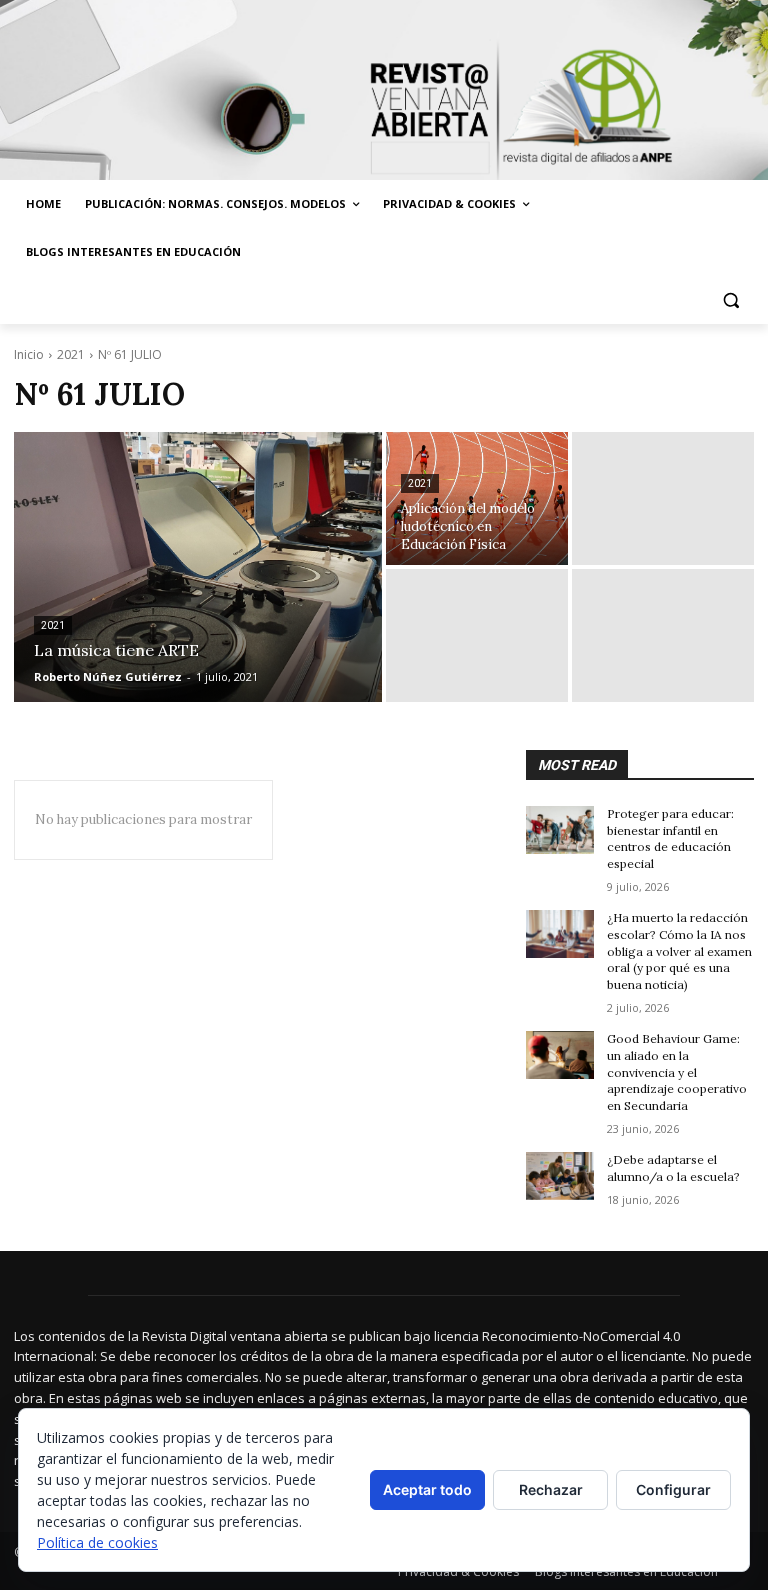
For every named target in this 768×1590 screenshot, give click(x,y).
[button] (730, 300)
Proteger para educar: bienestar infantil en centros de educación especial (670, 838)
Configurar (673, 1489)
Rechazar (551, 1489)
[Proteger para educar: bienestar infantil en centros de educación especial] (560, 830)
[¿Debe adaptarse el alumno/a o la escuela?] (560, 1176)
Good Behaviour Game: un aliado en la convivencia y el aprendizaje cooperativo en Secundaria (677, 1072)
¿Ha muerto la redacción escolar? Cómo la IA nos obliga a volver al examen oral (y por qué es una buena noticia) (679, 951)
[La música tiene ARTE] (198, 567)
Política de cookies (97, 1542)
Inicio (29, 354)
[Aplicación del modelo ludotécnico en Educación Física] (477, 498)
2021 (71, 354)
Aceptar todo (427, 1489)
